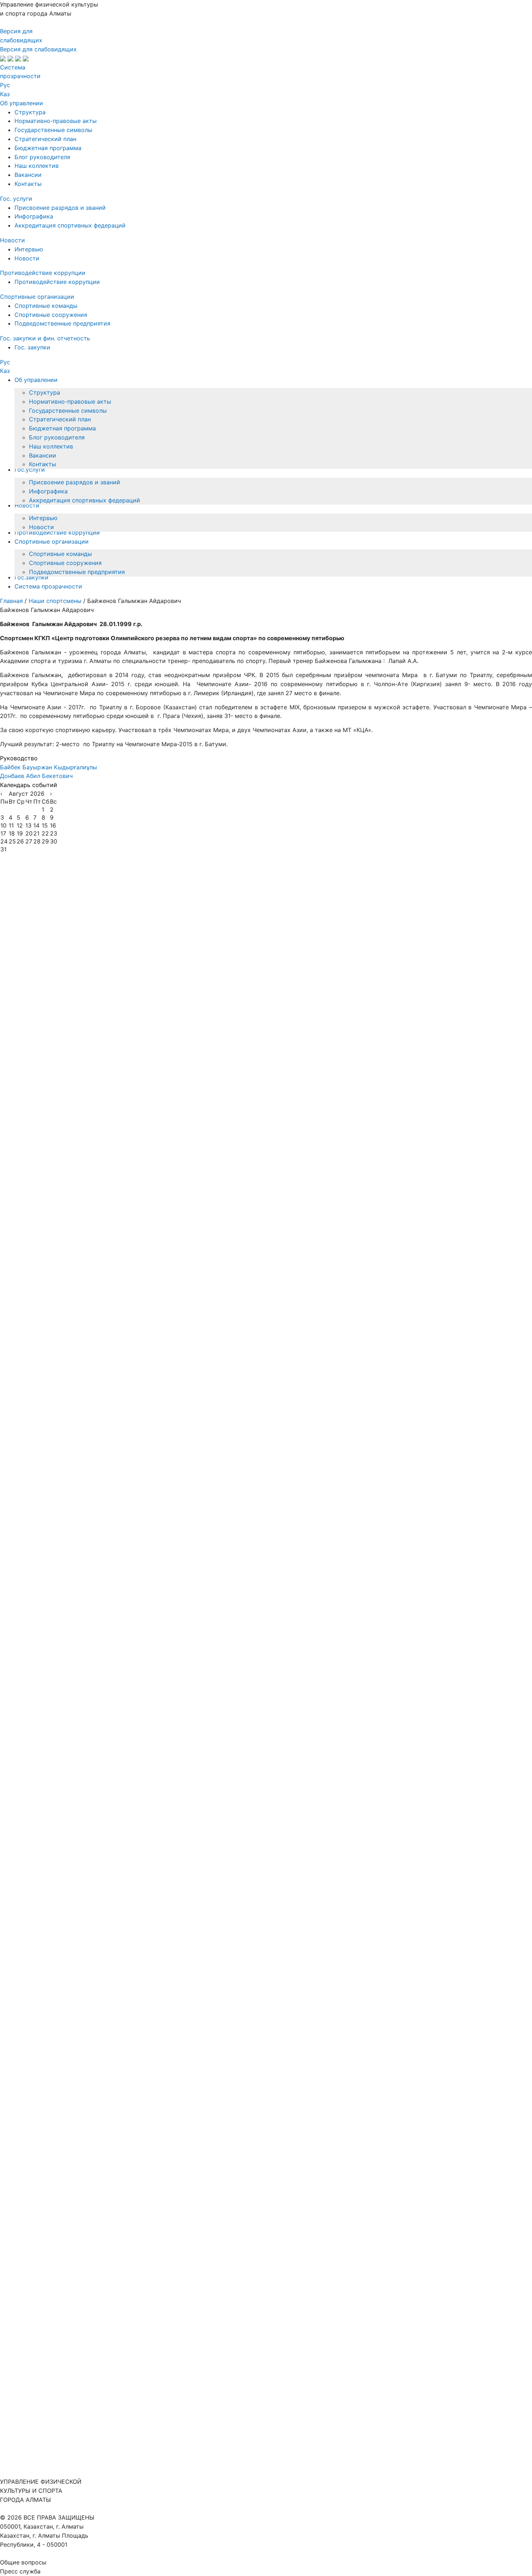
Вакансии (28, 175)
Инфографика (34, 216)
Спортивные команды (46, 306)
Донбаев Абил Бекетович (36, 776)
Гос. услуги (16, 199)
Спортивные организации (37, 297)
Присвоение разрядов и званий (60, 208)
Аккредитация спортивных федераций (70, 225)
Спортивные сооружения (51, 315)
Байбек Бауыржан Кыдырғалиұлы (48, 767)
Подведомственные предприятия (62, 323)
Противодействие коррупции (43, 273)
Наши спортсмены (56, 601)
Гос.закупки (31, 577)
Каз (5, 94)
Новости (12, 240)
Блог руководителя (42, 157)
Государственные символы (53, 130)
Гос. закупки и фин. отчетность (45, 338)
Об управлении (22, 103)
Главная (12, 601)
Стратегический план (45, 139)
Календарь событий (29, 785)
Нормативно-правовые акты (56, 121)
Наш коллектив (37, 166)
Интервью (29, 249)
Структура (30, 112)
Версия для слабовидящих (38, 49)
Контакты (28, 184)
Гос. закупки (32, 347)
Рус (5, 85)
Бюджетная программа (48, 148)
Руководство (19, 758)
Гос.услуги (30, 469)
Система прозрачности (48, 586)
